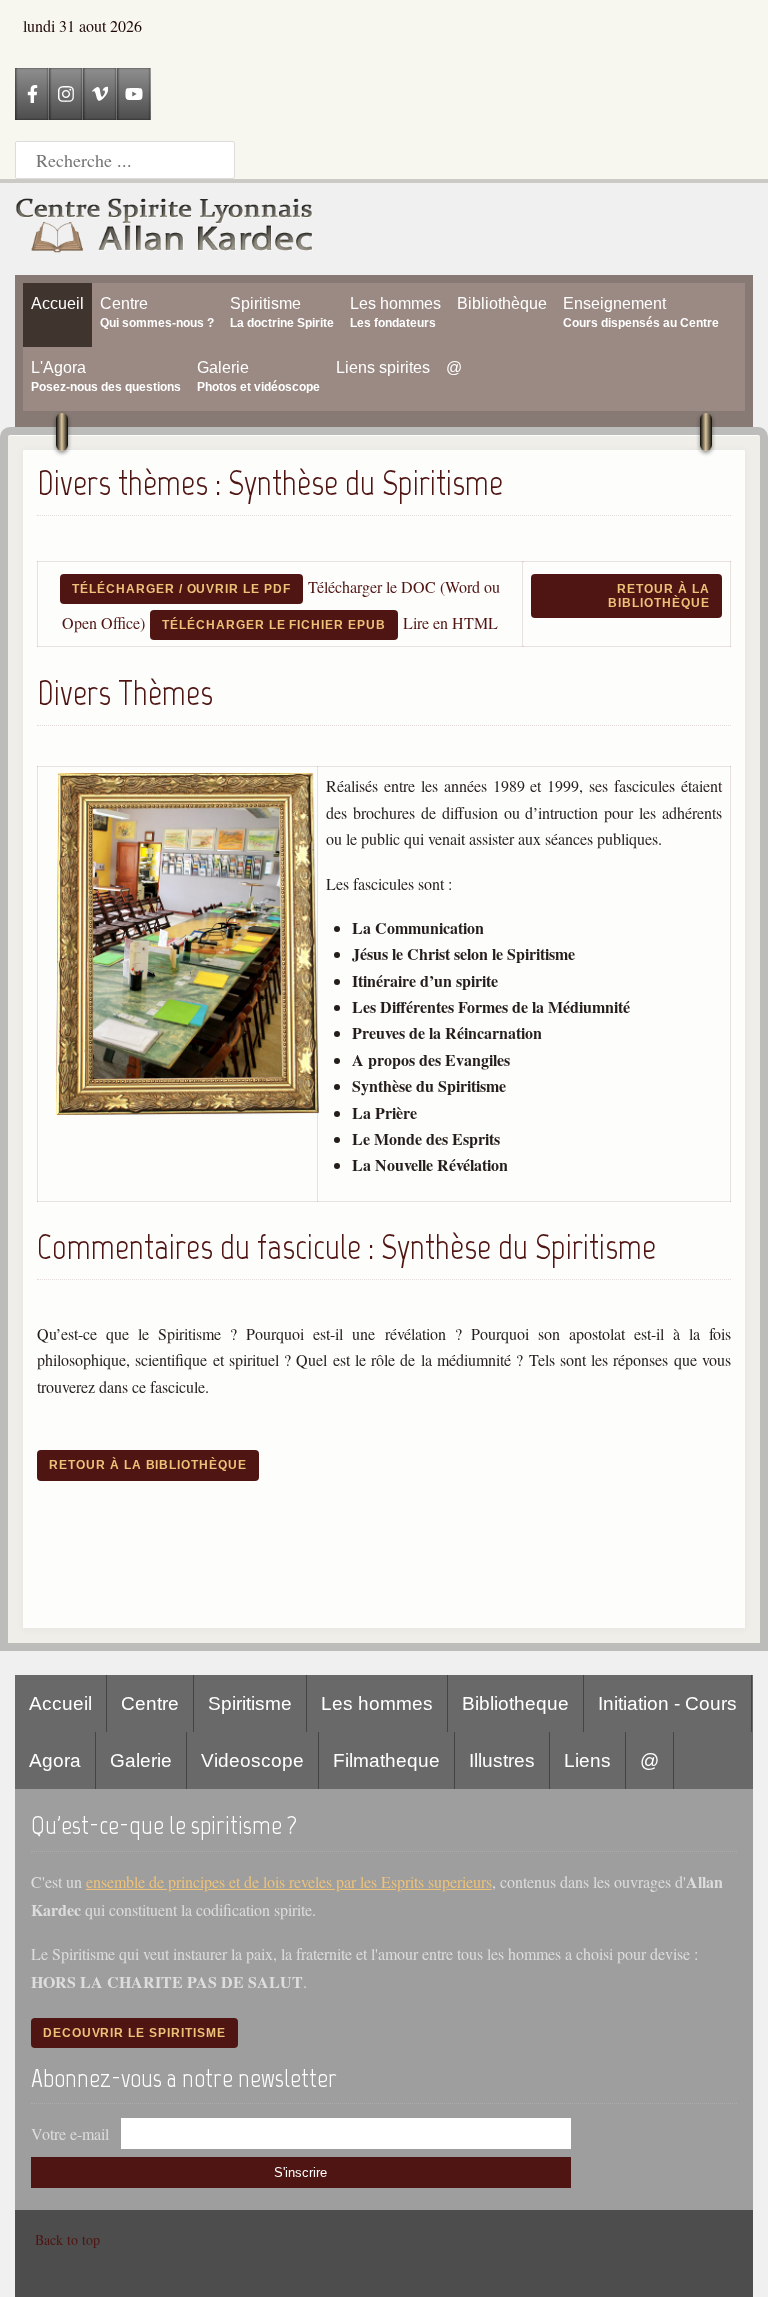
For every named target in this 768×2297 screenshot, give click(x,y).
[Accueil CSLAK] (165, 229)
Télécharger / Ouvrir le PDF (181, 589)
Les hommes (377, 1703)
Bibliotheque (515, 1703)
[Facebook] (32, 94)
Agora (55, 1760)
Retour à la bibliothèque (659, 596)
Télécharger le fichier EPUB (274, 625)
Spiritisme (250, 1703)
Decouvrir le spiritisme (134, 2033)
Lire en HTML (450, 622)
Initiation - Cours (667, 1703)
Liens (587, 1760)
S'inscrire (300, 2172)
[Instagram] (66, 94)
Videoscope (252, 1760)
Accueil (60, 1703)
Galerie (141, 1760)
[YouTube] (134, 94)
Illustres (502, 1760)
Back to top (67, 2239)
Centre (150, 1703)
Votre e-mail (70, 2133)
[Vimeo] (100, 94)
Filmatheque (386, 1760)
